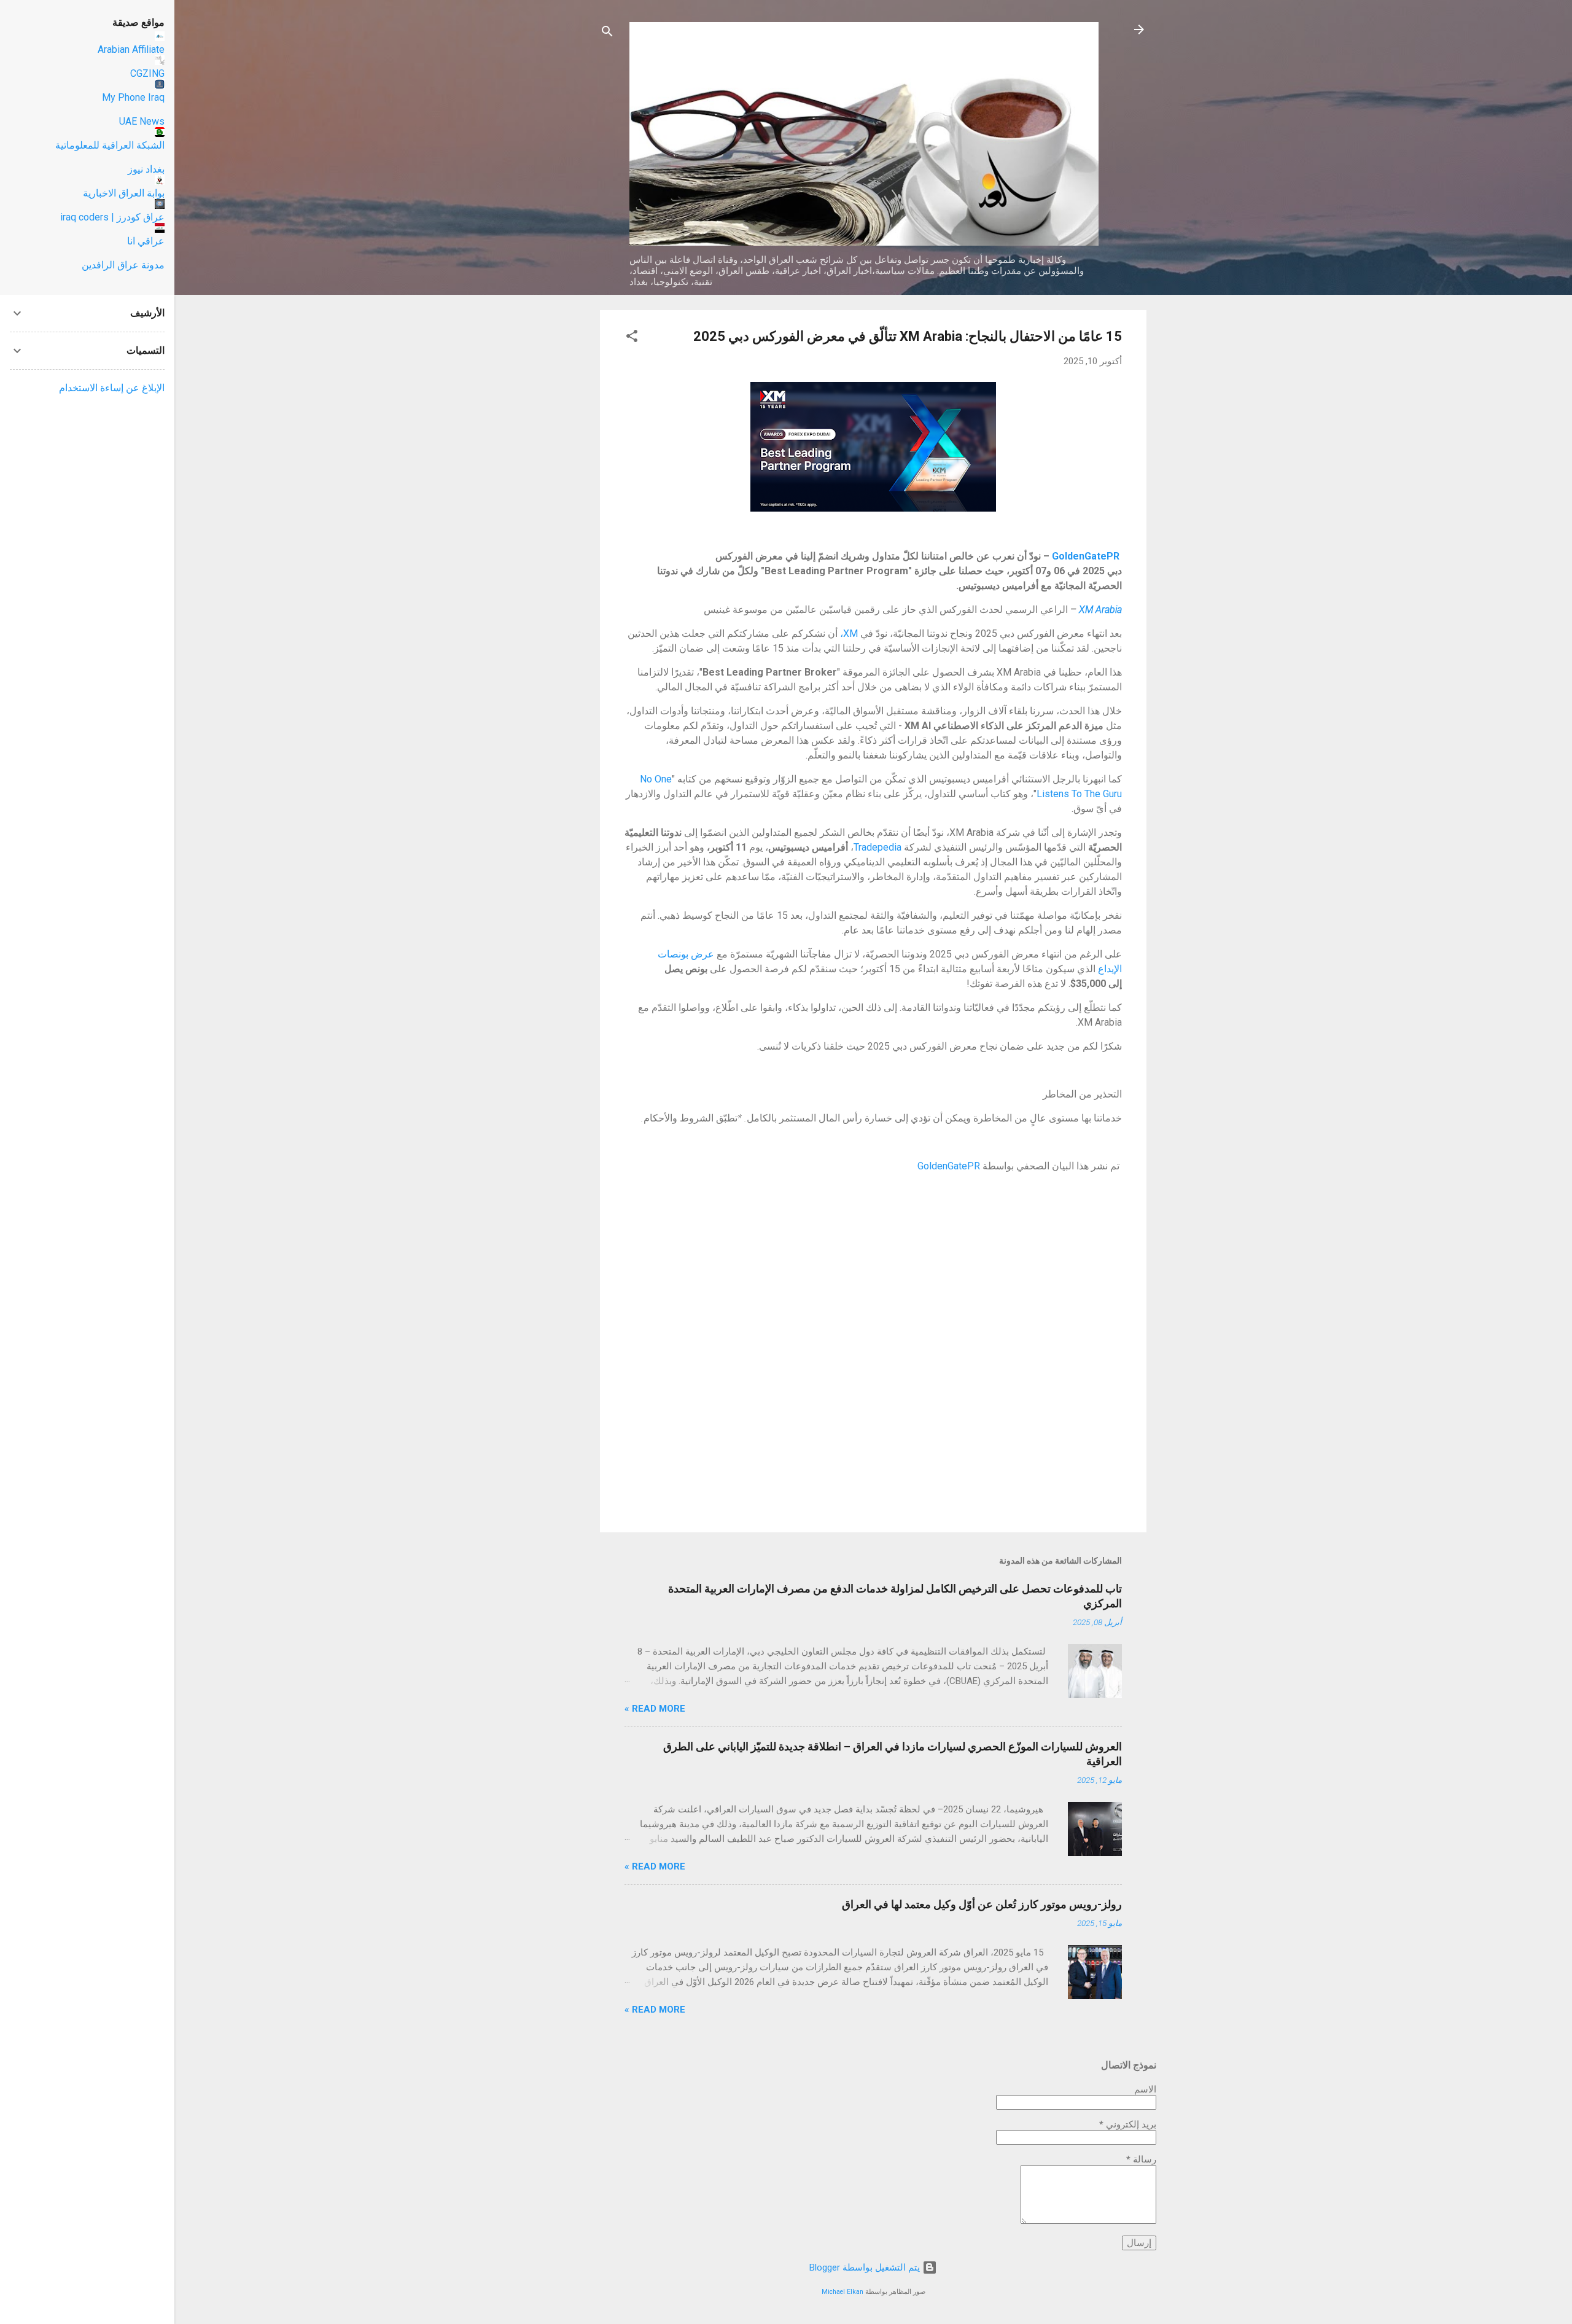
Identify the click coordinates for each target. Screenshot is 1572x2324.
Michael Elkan (842, 2292)
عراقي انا (146, 241)
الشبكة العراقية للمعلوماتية (110, 145)
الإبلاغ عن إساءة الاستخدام (112, 388)
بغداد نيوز (146, 169)
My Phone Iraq (133, 97)
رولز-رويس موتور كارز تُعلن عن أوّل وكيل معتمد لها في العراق (982, 1904)
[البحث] (607, 33)
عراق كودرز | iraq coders (112, 217)
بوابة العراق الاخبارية (124, 193)
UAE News (142, 121)
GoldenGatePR (949, 1166)
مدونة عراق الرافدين (123, 265)
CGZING (147, 73)
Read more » (655, 1709)
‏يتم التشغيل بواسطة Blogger (866, 2267)
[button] (632, 338)
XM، (849, 634)
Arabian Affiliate (131, 49)
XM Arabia (1100, 610)
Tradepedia (877, 847)
